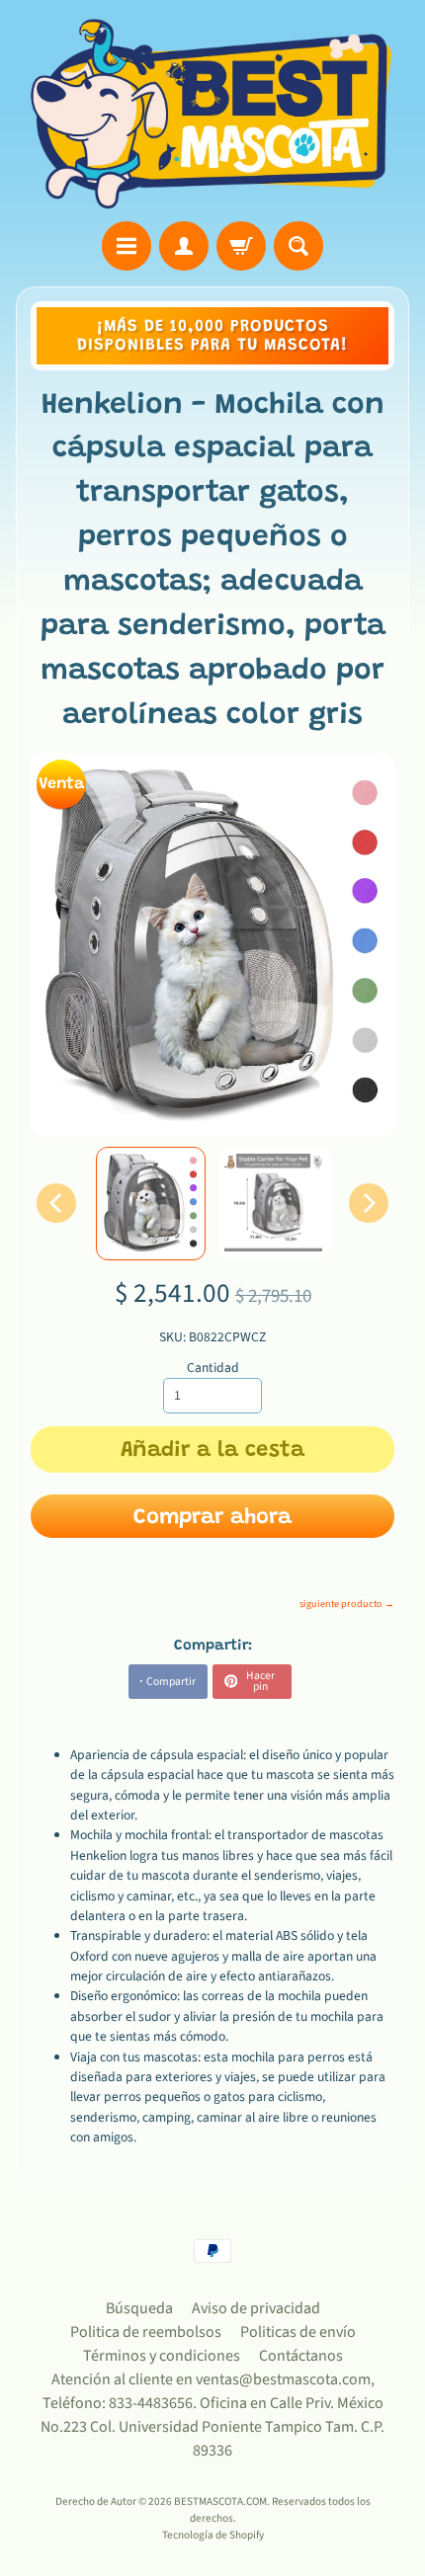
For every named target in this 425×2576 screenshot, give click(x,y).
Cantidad (213, 1368)
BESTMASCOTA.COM (220, 2501)
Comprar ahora (212, 1518)
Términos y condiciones (162, 2356)
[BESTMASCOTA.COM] (212, 114)
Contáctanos (301, 2356)
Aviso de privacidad (256, 2308)
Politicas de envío (298, 2332)
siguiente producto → (347, 1604)
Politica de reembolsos (146, 2332)
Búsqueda (139, 2308)
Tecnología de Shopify (213, 2535)
